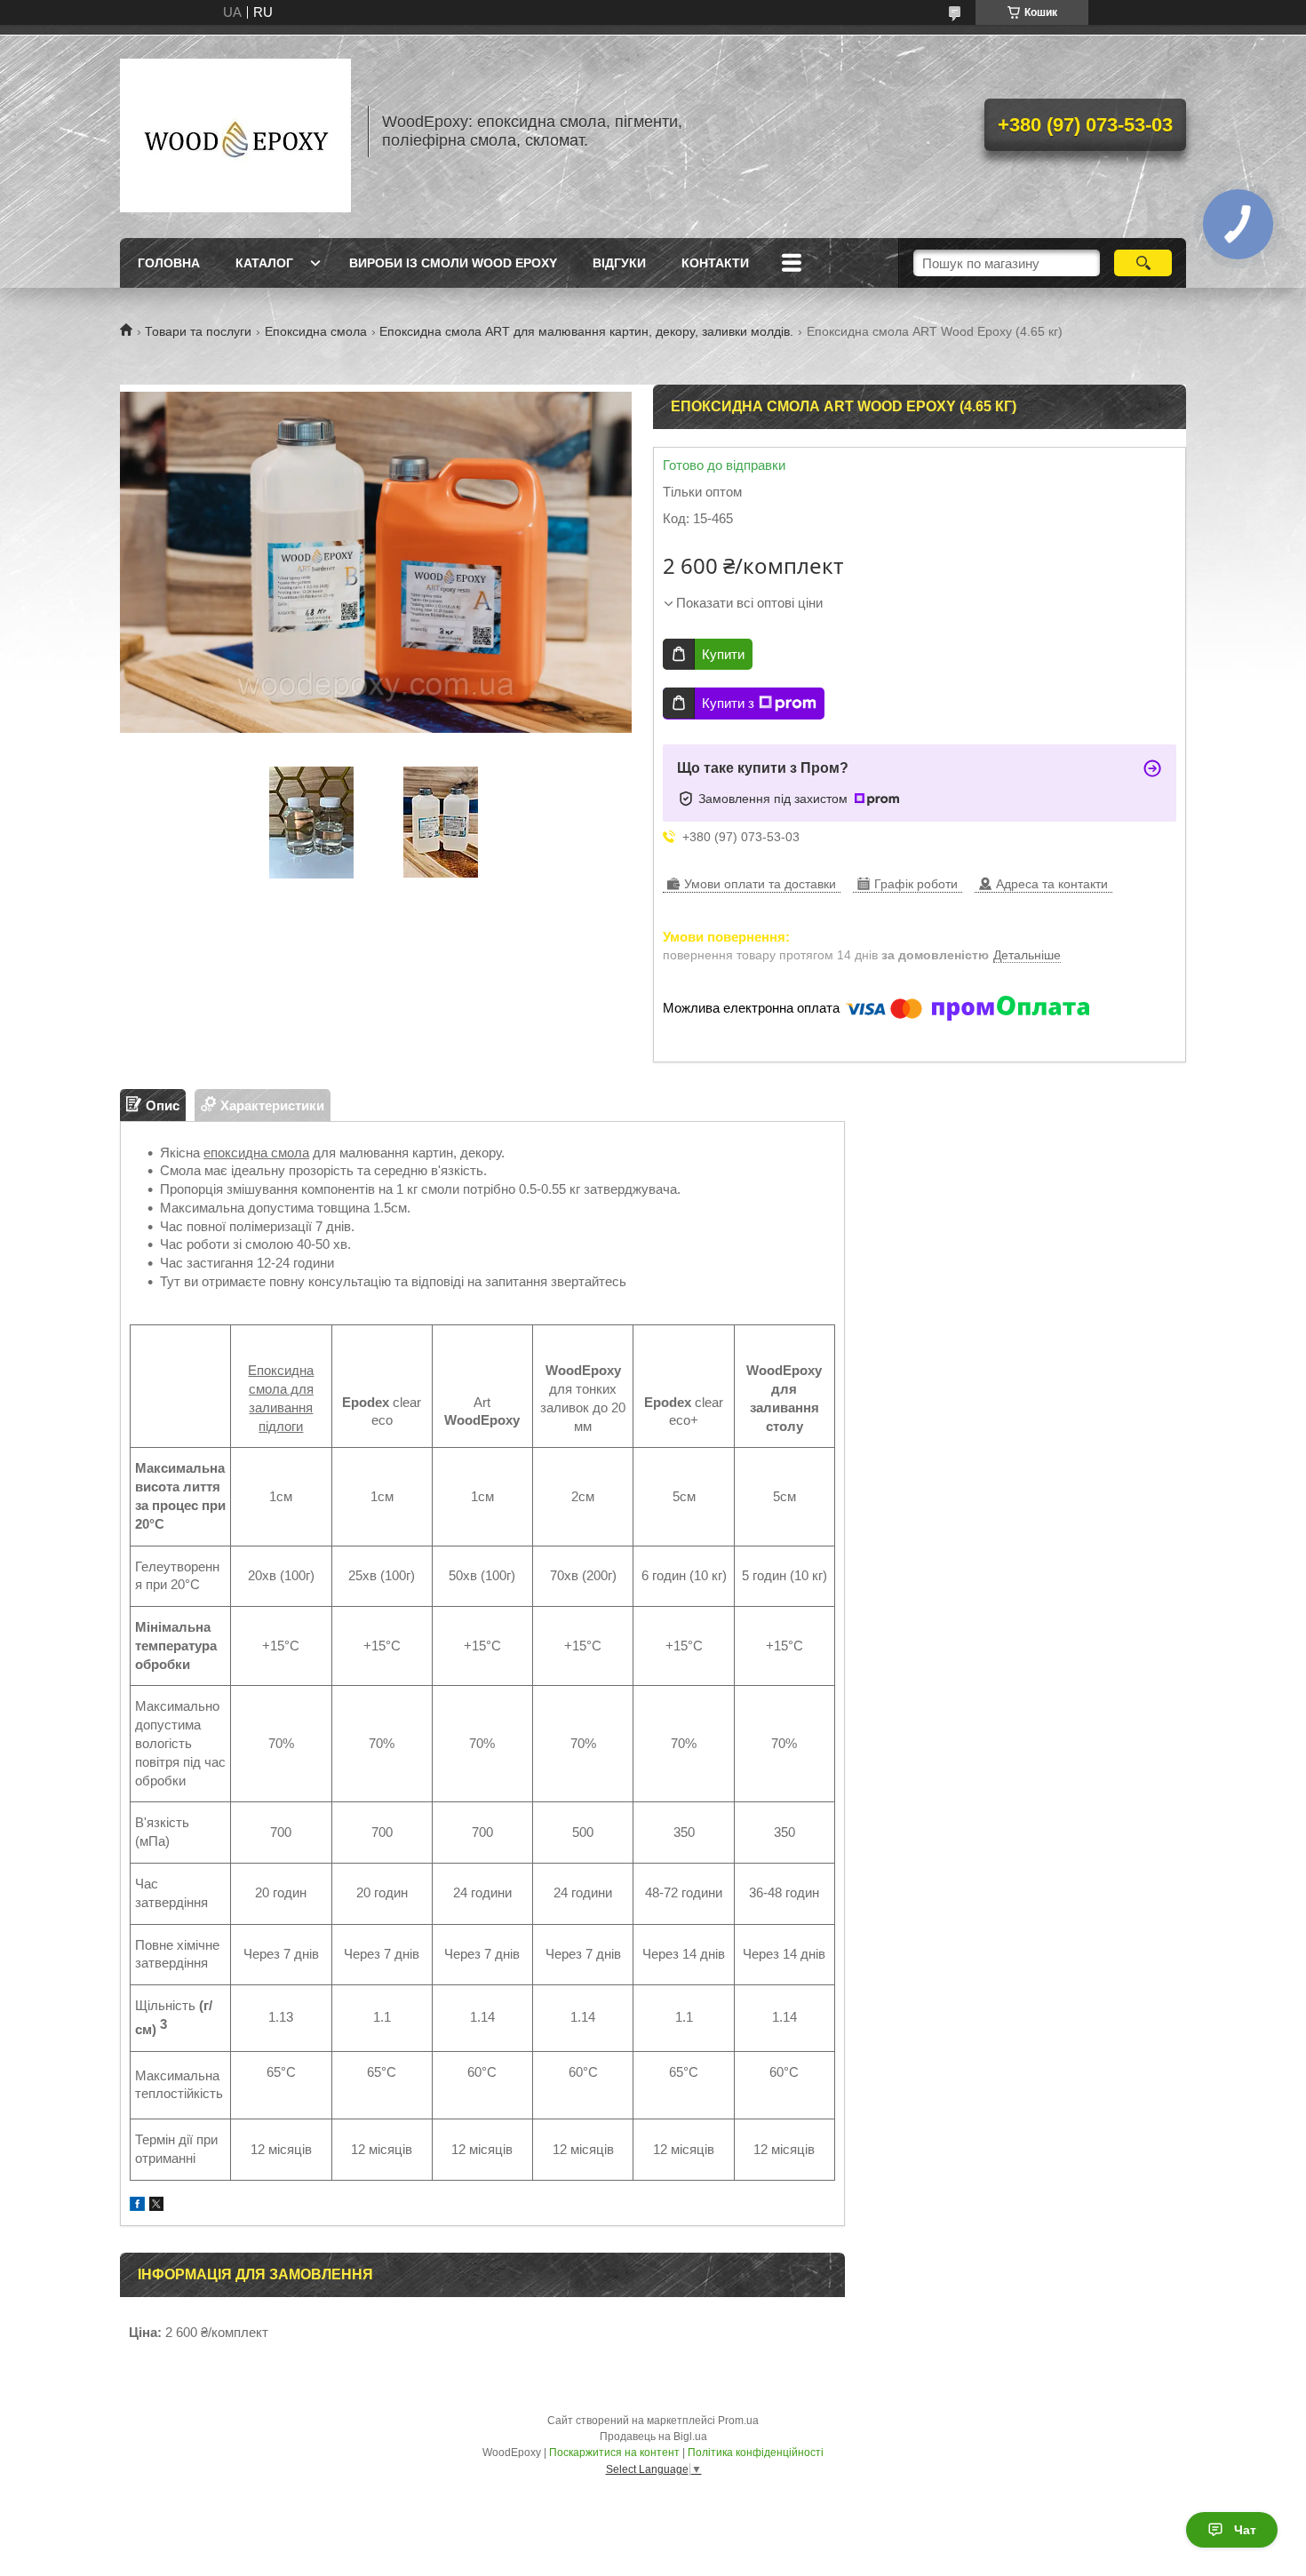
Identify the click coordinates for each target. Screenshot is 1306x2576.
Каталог (264, 263)
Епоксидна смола (316, 331)
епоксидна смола (256, 1153)
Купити (723, 654)
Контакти (715, 263)
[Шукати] (1143, 263)
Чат (1245, 2530)
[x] (156, 2206)
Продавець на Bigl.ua (653, 2437)
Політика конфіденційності (756, 2453)
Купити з (728, 703)
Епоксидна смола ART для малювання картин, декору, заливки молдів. (586, 331)
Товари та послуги (198, 331)
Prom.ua (738, 2421)
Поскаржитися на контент (614, 2453)
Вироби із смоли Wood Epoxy (453, 263)
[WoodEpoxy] (235, 131)
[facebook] (137, 2206)
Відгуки (619, 263)
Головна (169, 263)
